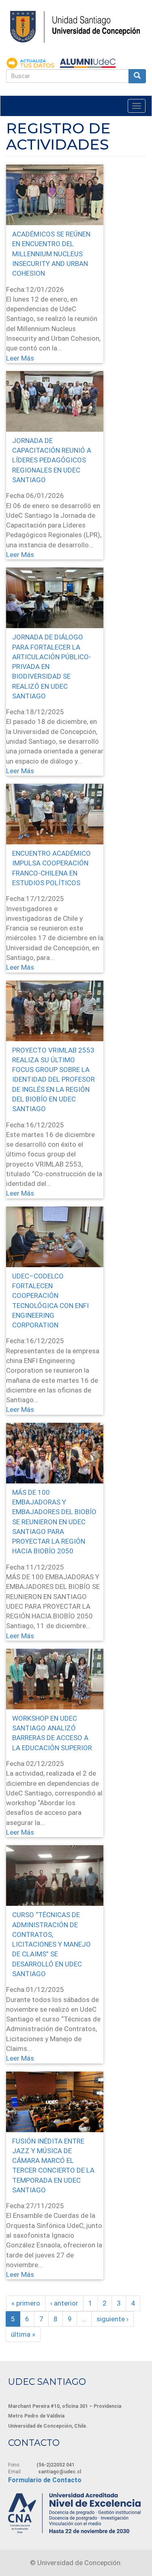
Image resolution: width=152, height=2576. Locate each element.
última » (23, 2334)
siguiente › (112, 2319)
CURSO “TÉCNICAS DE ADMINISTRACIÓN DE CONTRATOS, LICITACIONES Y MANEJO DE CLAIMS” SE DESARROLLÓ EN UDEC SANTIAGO (51, 1944)
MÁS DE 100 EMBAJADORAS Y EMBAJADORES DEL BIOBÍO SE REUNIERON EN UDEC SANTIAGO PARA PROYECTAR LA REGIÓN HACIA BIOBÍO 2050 (54, 1522)
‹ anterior (64, 2303)
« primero (26, 2303)
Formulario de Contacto (45, 2480)
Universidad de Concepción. (80, 2563)
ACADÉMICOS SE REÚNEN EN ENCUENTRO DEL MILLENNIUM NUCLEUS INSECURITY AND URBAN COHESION (51, 254)
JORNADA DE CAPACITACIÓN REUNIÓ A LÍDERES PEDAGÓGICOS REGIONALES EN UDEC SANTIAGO (52, 460)
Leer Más (20, 358)
